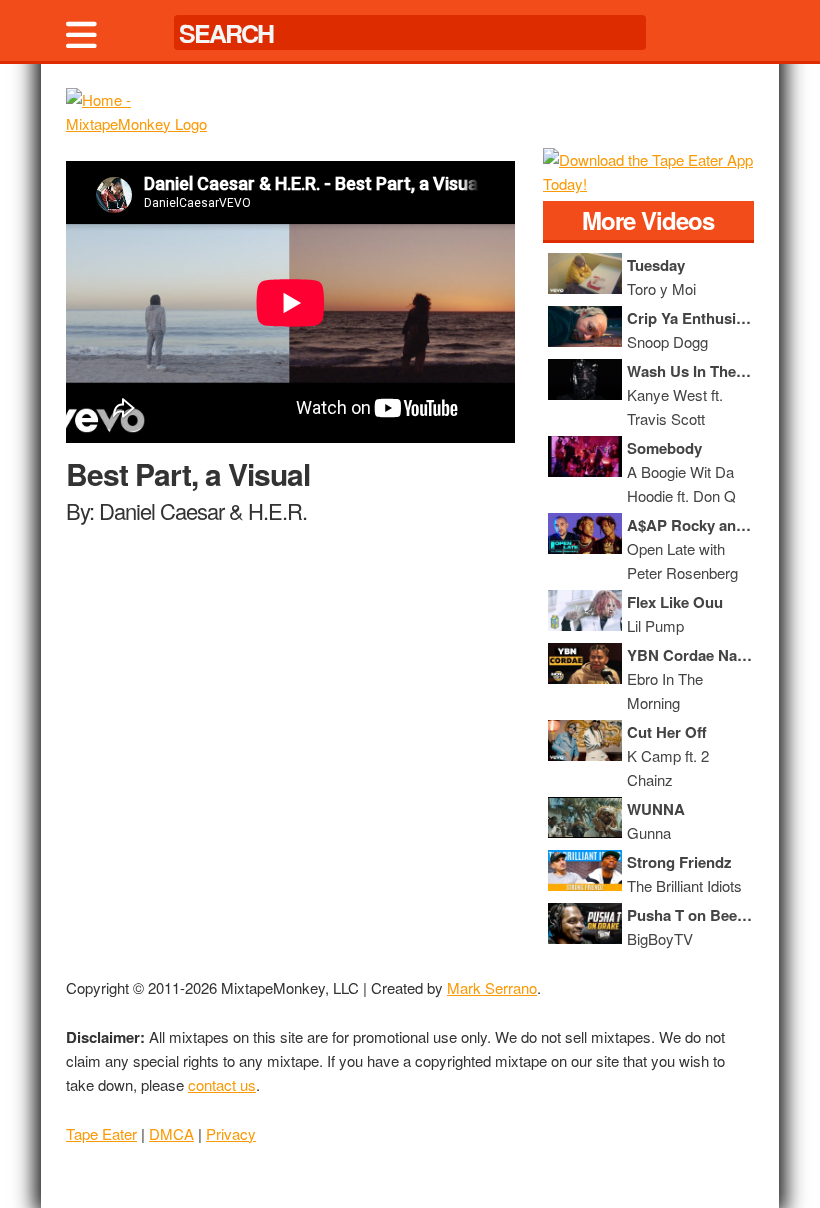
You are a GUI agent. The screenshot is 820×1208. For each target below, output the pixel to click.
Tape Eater (101, 1133)
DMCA (171, 1133)
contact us (222, 1084)
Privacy (231, 1133)
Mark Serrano (492, 987)
